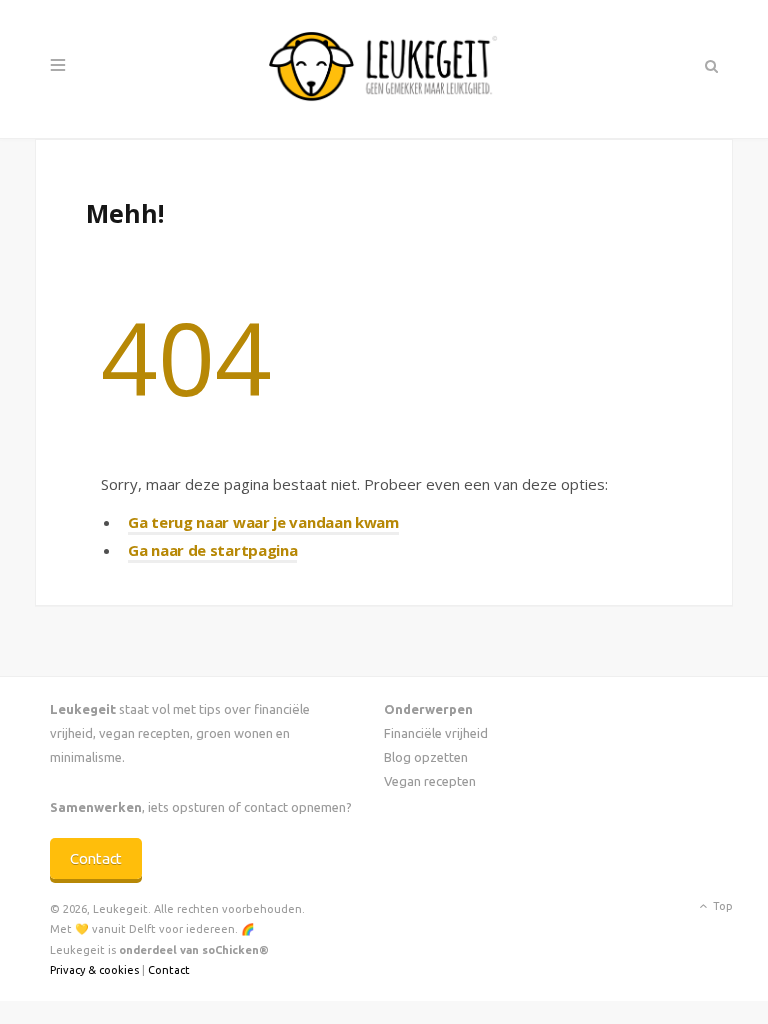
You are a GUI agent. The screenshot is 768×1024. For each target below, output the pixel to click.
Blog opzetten (426, 757)
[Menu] (58, 66)
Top (721, 906)
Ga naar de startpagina (212, 550)
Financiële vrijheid (436, 733)
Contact (96, 858)
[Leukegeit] (384, 69)
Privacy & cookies (94, 970)
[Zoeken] (709, 66)
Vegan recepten (430, 781)
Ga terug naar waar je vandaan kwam (263, 522)
